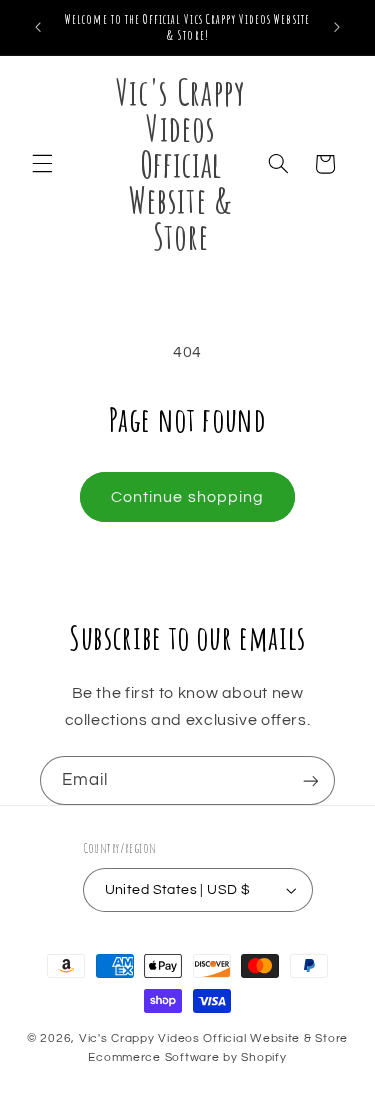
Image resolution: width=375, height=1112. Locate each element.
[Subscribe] (311, 780)
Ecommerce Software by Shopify (187, 1057)
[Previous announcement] (38, 27)
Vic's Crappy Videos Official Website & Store (213, 1038)
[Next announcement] (337, 27)
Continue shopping (187, 497)
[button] (42, 164)
